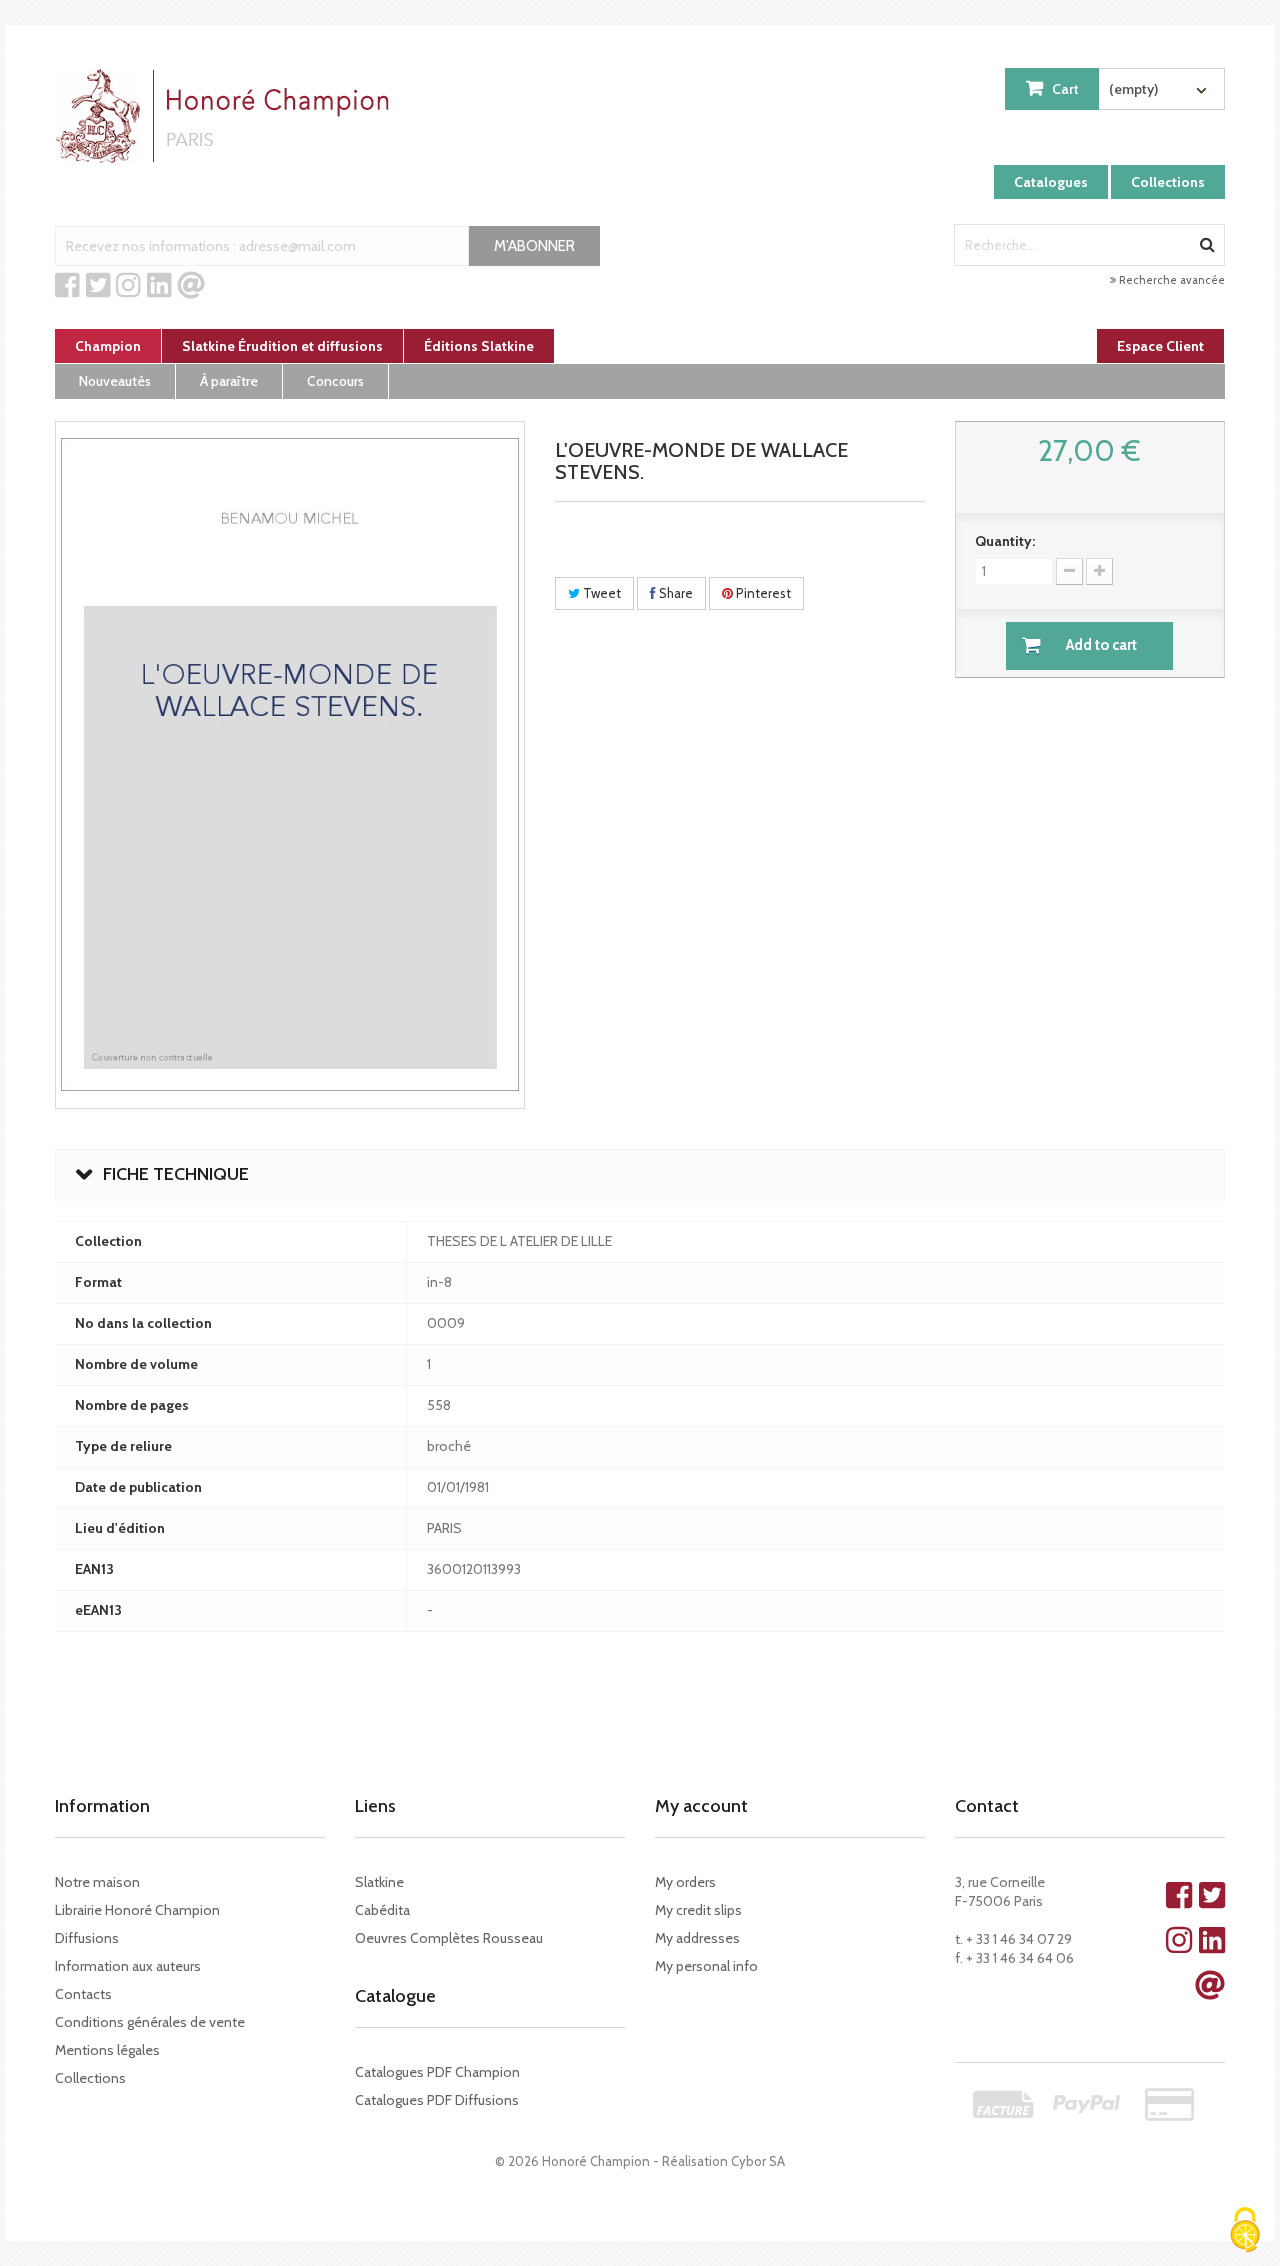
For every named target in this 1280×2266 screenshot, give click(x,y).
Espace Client (1160, 346)
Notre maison (97, 1882)
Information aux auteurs (128, 1966)
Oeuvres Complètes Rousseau (449, 1938)
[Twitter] (98, 286)
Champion (108, 346)
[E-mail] (191, 286)
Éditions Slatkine (479, 346)
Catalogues (1051, 182)
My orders (685, 1882)
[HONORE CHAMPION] (227, 116)
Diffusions (87, 1938)
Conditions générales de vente (150, 2022)
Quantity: (1005, 541)
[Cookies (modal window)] (1245, 2231)
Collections (1168, 182)
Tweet (600, 593)
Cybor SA (758, 2161)
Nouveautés (115, 381)
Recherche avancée (1170, 280)
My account (701, 1806)
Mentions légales (107, 2050)
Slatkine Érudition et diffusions (282, 346)
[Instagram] (128, 286)
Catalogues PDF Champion (437, 2072)
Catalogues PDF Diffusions (437, 2100)
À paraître (229, 381)
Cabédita (382, 1910)
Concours (335, 381)
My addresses (697, 1938)
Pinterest (762, 593)
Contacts (83, 1994)
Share (674, 593)
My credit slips (698, 1910)
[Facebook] (67, 286)
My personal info (706, 1966)
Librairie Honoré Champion (137, 1910)
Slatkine (379, 1882)
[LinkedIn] (159, 286)
